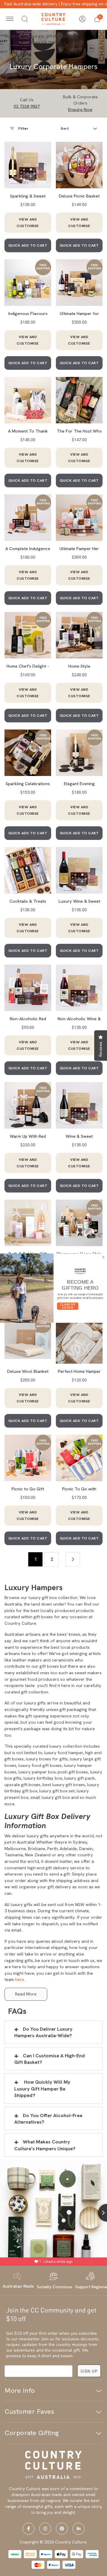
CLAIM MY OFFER (68, 1306)
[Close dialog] (103, 1257)
